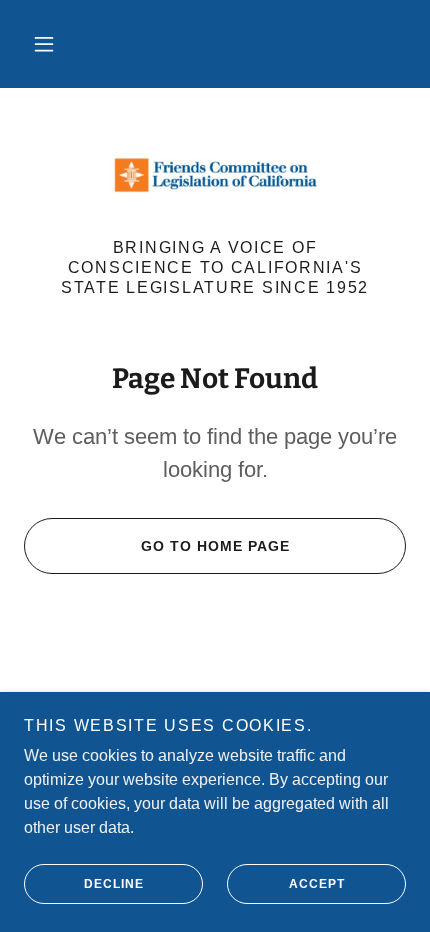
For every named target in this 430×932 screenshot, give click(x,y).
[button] (44, 44)
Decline (114, 884)
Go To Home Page (215, 546)
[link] (215, 175)
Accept (317, 884)
